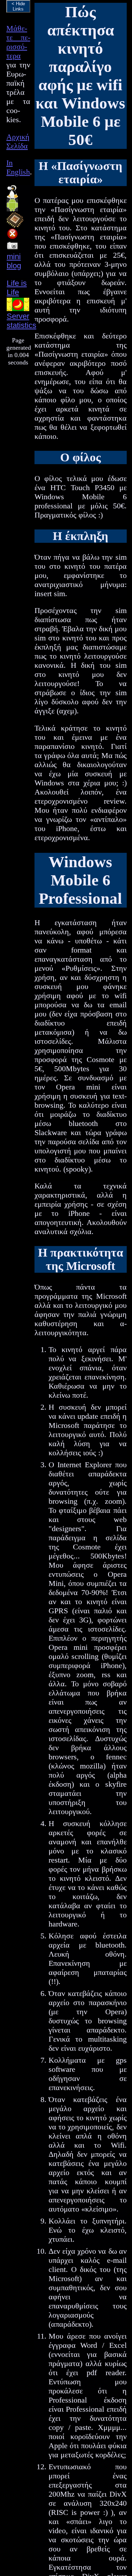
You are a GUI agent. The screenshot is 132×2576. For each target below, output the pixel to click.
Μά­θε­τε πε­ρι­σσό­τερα (18, 42)
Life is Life (17, 288)
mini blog (14, 261)
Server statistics (21, 321)
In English (18, 167)
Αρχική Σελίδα (18, 141)
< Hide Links (18, 6)
